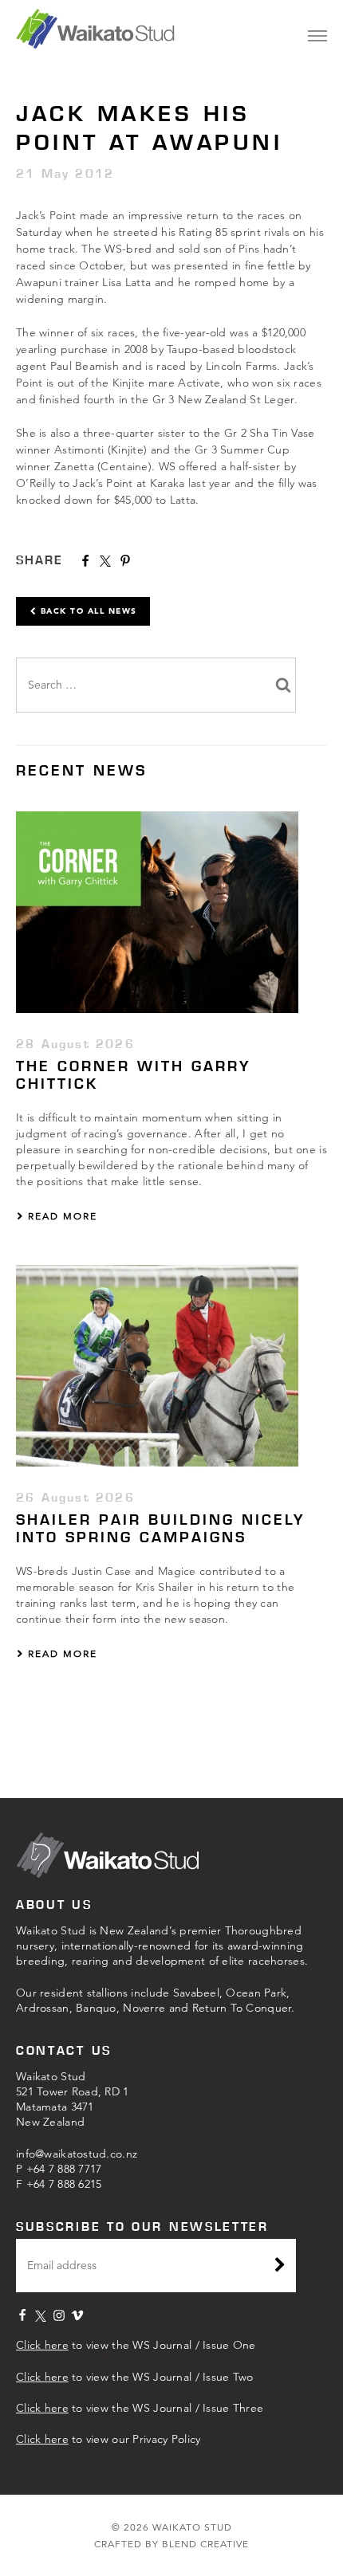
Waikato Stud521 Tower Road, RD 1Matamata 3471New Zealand (73, 2099)
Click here (42, 2345)
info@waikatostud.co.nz (77, 2154)
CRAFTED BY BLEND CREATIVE (171, 2544)
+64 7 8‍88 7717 (64, 2169)
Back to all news (87, 611)
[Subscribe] (280, 2267)
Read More (61, 1216)
